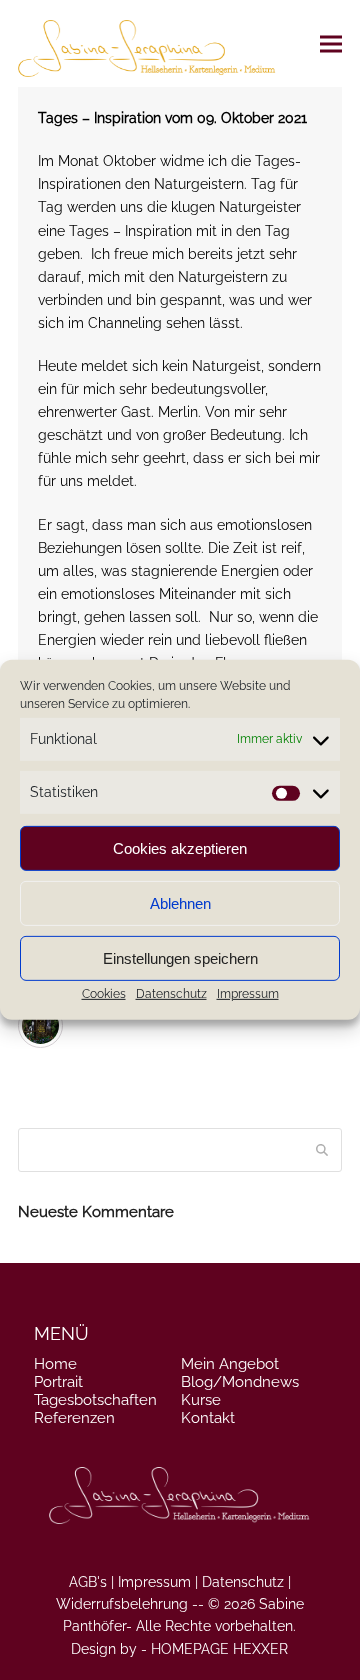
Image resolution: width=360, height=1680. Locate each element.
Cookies (104, 994)
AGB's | (91, 1582)
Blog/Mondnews (240, 1382)
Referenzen (74, 1418)
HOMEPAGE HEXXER (219, 1649)
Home (55, 1364)
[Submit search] (322, 1150)
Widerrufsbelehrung (122, 1604)
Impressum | (158, 1582)
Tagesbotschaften (95, 1400)
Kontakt (208, 1418)
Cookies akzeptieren (180, 848)
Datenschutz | (246, 1582)
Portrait (58, 1382)
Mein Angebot (230, 1364)
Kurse (201, 1400)
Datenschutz (171, 994)
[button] (331, 43)
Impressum (248, 994)
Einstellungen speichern (180, 958)
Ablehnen (180, 903)
